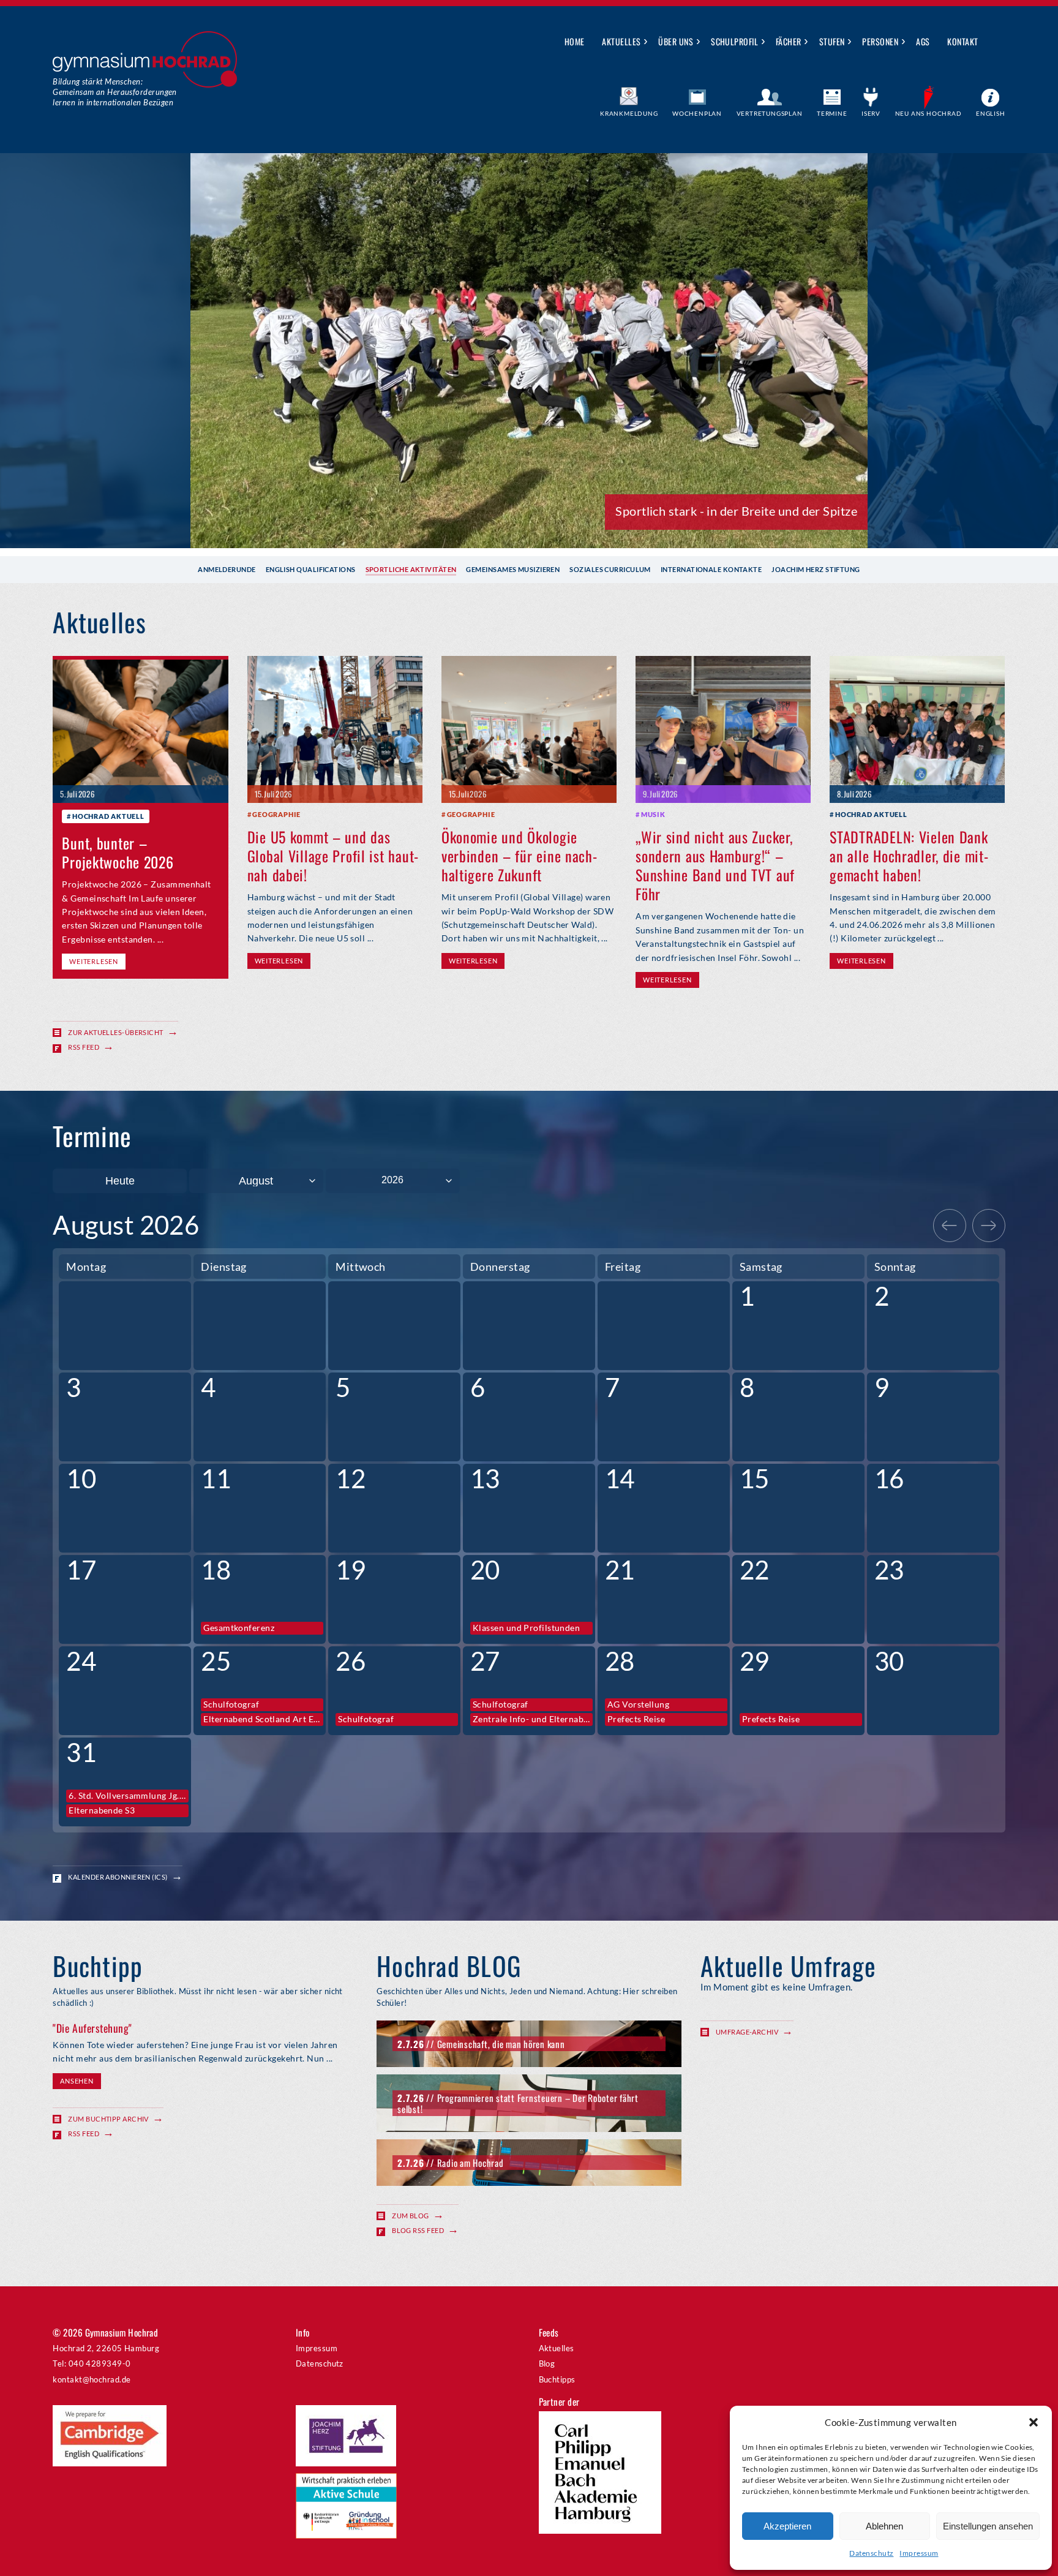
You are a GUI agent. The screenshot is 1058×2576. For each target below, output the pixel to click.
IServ (871, 113)
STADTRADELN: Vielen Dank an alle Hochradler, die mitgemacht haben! (909, 856)
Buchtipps (557, 2379)
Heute (120, 1181)
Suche (996, 42)
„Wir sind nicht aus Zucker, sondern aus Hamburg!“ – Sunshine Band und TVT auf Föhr (715, 865)
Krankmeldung (629, 113)
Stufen (832, 41)
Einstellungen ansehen (988, 2526)
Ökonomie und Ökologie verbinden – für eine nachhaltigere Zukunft (519, 856)
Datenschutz (871, 2553)
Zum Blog (411, 2216)
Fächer (789, 41)
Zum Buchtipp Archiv (108, 2119)
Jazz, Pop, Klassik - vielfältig (780, 511)
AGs (923, 41)
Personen (880, 41)
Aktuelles (621, 41)
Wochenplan (697, 113)
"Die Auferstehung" (92, 2028)
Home (575, 41)
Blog (547, 2363)
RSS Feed (84, 1047)
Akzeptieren (787, 2526)
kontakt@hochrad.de (92, 2379)
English (991, 113)
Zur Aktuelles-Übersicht (115, 1032)
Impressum (919, 2553)
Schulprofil (734, 41)
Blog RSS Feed (418, 2230)
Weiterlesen (93, 961)
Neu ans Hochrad (929, 113)
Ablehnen (884, 2526)
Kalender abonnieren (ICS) (118, 1877)
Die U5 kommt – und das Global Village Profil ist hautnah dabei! (333, 856)
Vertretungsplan (770, 113)
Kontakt (962, 41)
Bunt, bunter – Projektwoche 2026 (118, 852)
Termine (832, 113)
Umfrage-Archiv (747, 2032)
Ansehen (77, 2081)
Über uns (676, 41)
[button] (1034, 2422)
